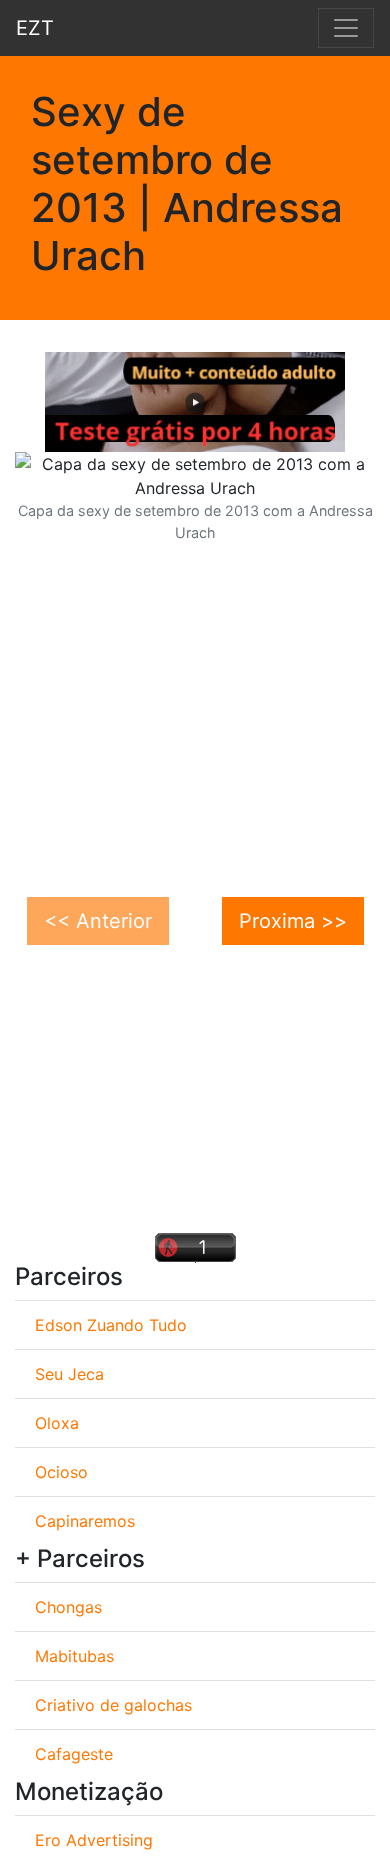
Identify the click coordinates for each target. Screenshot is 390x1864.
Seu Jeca (69, 1374)
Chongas (68, 1607)
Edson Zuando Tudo (111, 1325)
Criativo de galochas (113, 1705)
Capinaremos (85, 1521)
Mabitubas (74, 1656)
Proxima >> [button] (293, 921)
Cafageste (74, 1754)
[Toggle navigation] (346, 28)
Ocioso (61, 1472)
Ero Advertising (94, 1840)
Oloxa (57, 1423)
